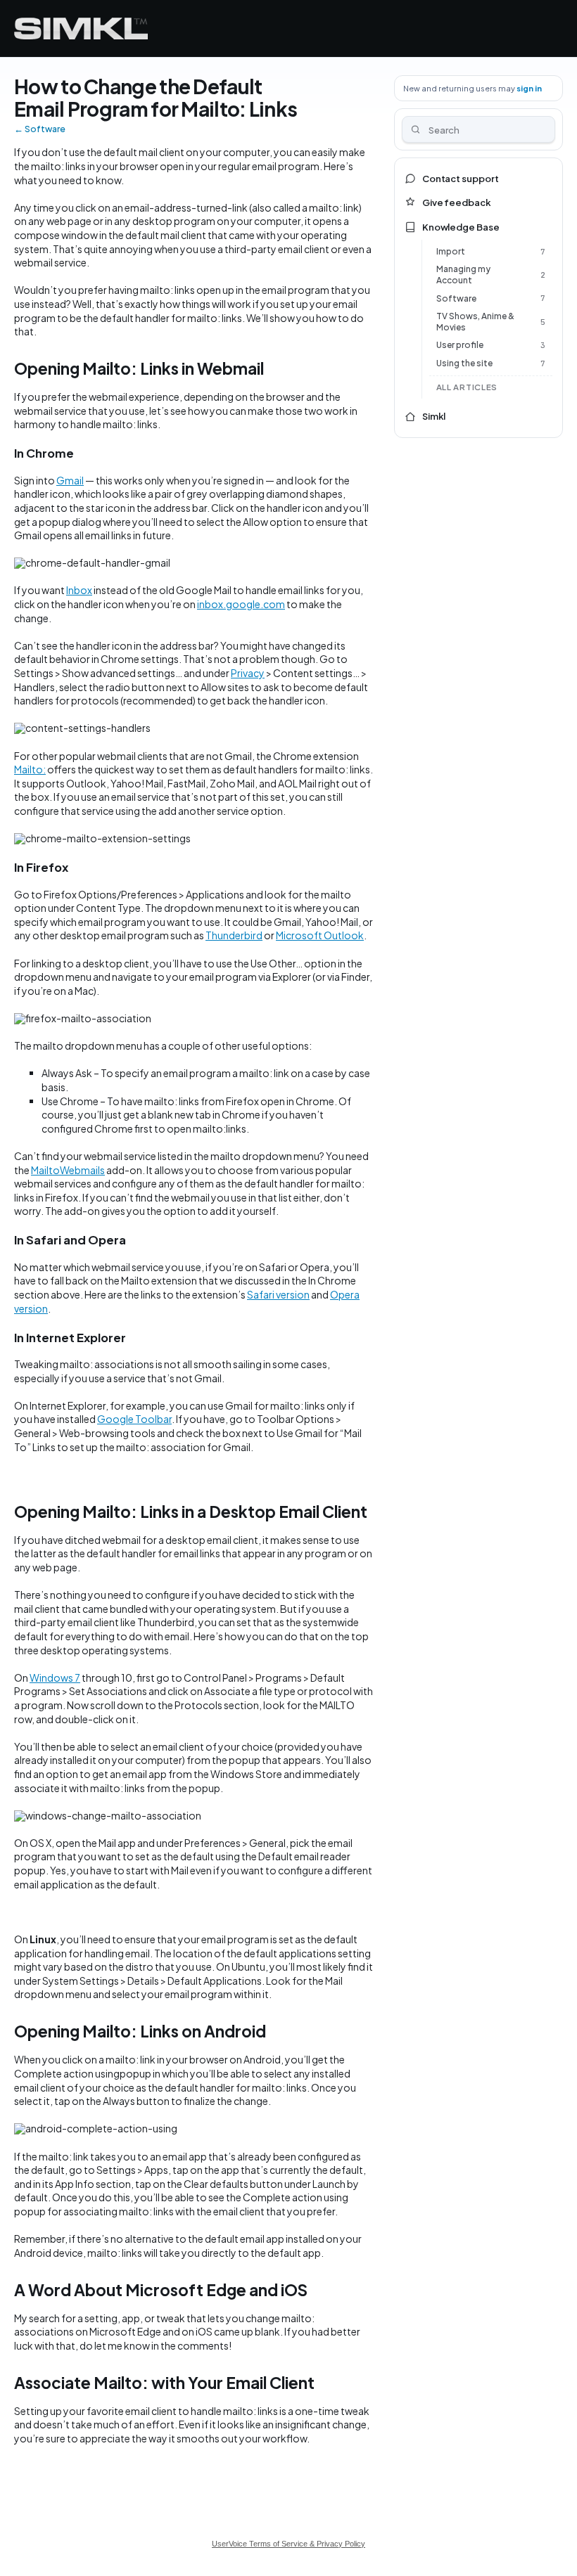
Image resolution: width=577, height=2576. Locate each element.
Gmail (70, 480)
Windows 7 (55, 1677)
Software (456, 298)
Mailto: (30, 769)
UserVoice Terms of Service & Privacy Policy (288, 2544)
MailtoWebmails (68, 1170)
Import (451, 251)
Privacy (248, 673)
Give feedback (457, 202)
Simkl (434, 416)
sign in (529, 88)
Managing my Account (463, 275)
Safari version (278, 1294)
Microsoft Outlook (320, 935)
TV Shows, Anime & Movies (475, 322)
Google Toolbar (134, 1419)
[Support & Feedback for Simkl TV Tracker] (81, 28)
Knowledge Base (461, 227)
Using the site (464, 363)
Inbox (79, 590)
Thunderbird (234, 935)
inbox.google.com (241, 604)
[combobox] (478, 129)
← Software (40, 129)
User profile (460, 345)
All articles (467, 387)
